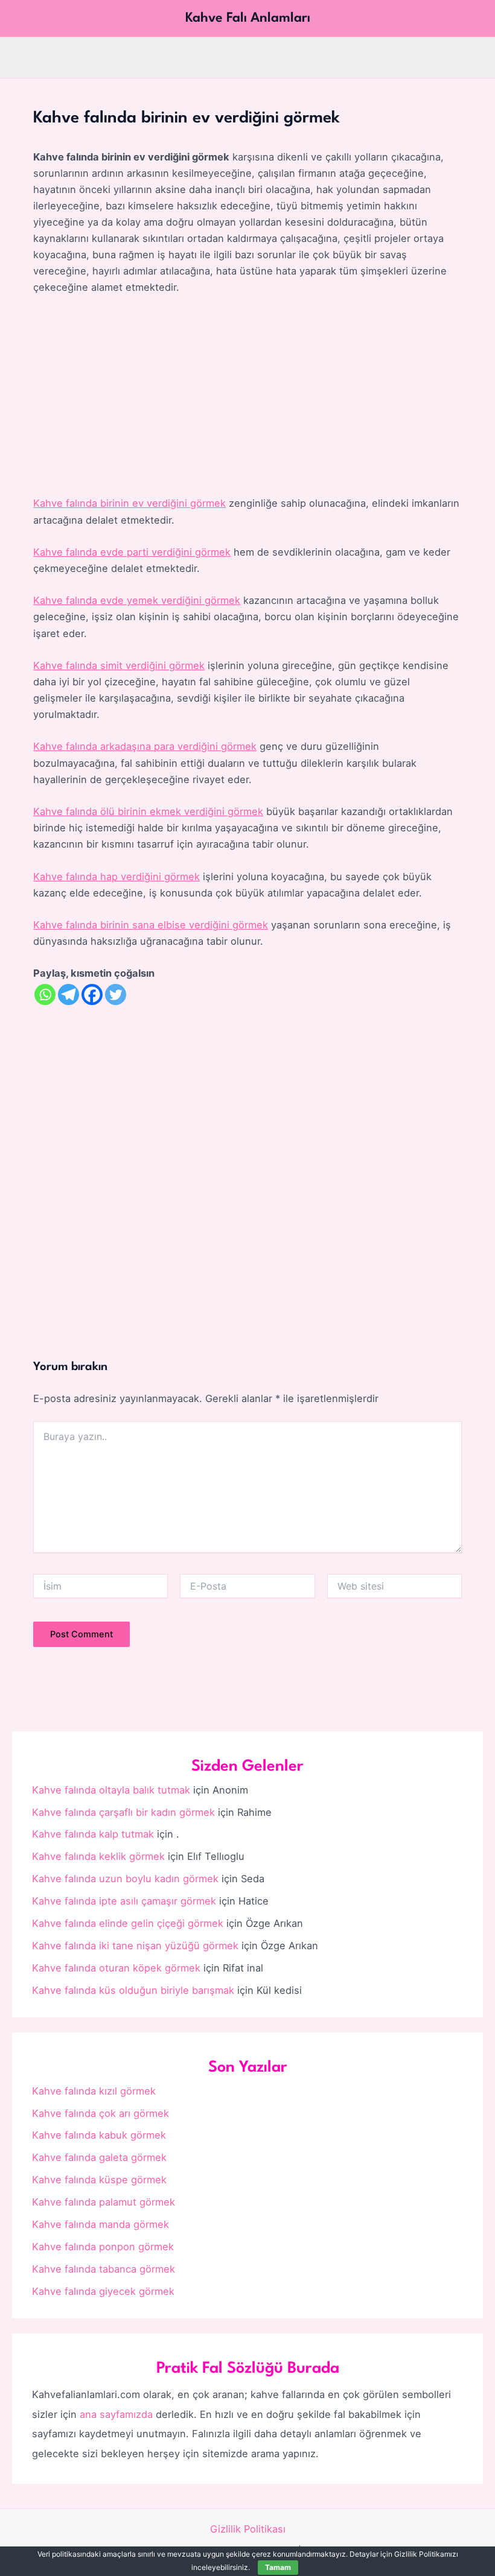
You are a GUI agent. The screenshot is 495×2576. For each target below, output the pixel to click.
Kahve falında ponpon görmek (103, 2247)
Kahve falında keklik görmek (98, 1856)
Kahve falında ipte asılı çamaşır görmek (124, 1901)
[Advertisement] (247, 396)
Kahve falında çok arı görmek (101, 2113)
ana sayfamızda (116, 2414)
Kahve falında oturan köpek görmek (116, 1968)
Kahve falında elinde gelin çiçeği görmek (128, 1923)
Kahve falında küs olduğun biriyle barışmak (133, 1990)
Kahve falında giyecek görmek (103, 2291)
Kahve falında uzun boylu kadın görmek (125, 1879)
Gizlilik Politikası (248, 2529)
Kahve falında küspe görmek (99, 2180)
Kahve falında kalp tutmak (93, 1834)
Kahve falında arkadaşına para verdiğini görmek (145, 746)
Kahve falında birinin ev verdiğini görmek (129, 503)
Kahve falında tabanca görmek (104, 2269)
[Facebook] (92, 995)
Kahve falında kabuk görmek (99, 2135)
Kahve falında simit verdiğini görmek (119, 665)
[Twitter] (116, 995)
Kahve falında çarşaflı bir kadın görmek (123, 1812)
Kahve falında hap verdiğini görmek (117, 877)
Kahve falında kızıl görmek (94, 2091)
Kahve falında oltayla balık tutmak (111, 1790)
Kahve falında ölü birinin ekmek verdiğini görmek (148, 811)
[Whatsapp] (45, 995)
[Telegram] (69, 995)
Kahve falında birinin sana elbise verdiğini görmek (151, 925)
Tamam (278, 2567)
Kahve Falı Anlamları (248, 18)
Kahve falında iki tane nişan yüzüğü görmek (135, 1946)
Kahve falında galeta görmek (99, 2157)
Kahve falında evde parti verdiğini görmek (132, 552)
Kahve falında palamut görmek (104, 2202)
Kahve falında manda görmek (101, 2224)
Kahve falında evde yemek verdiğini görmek (137, 600)
